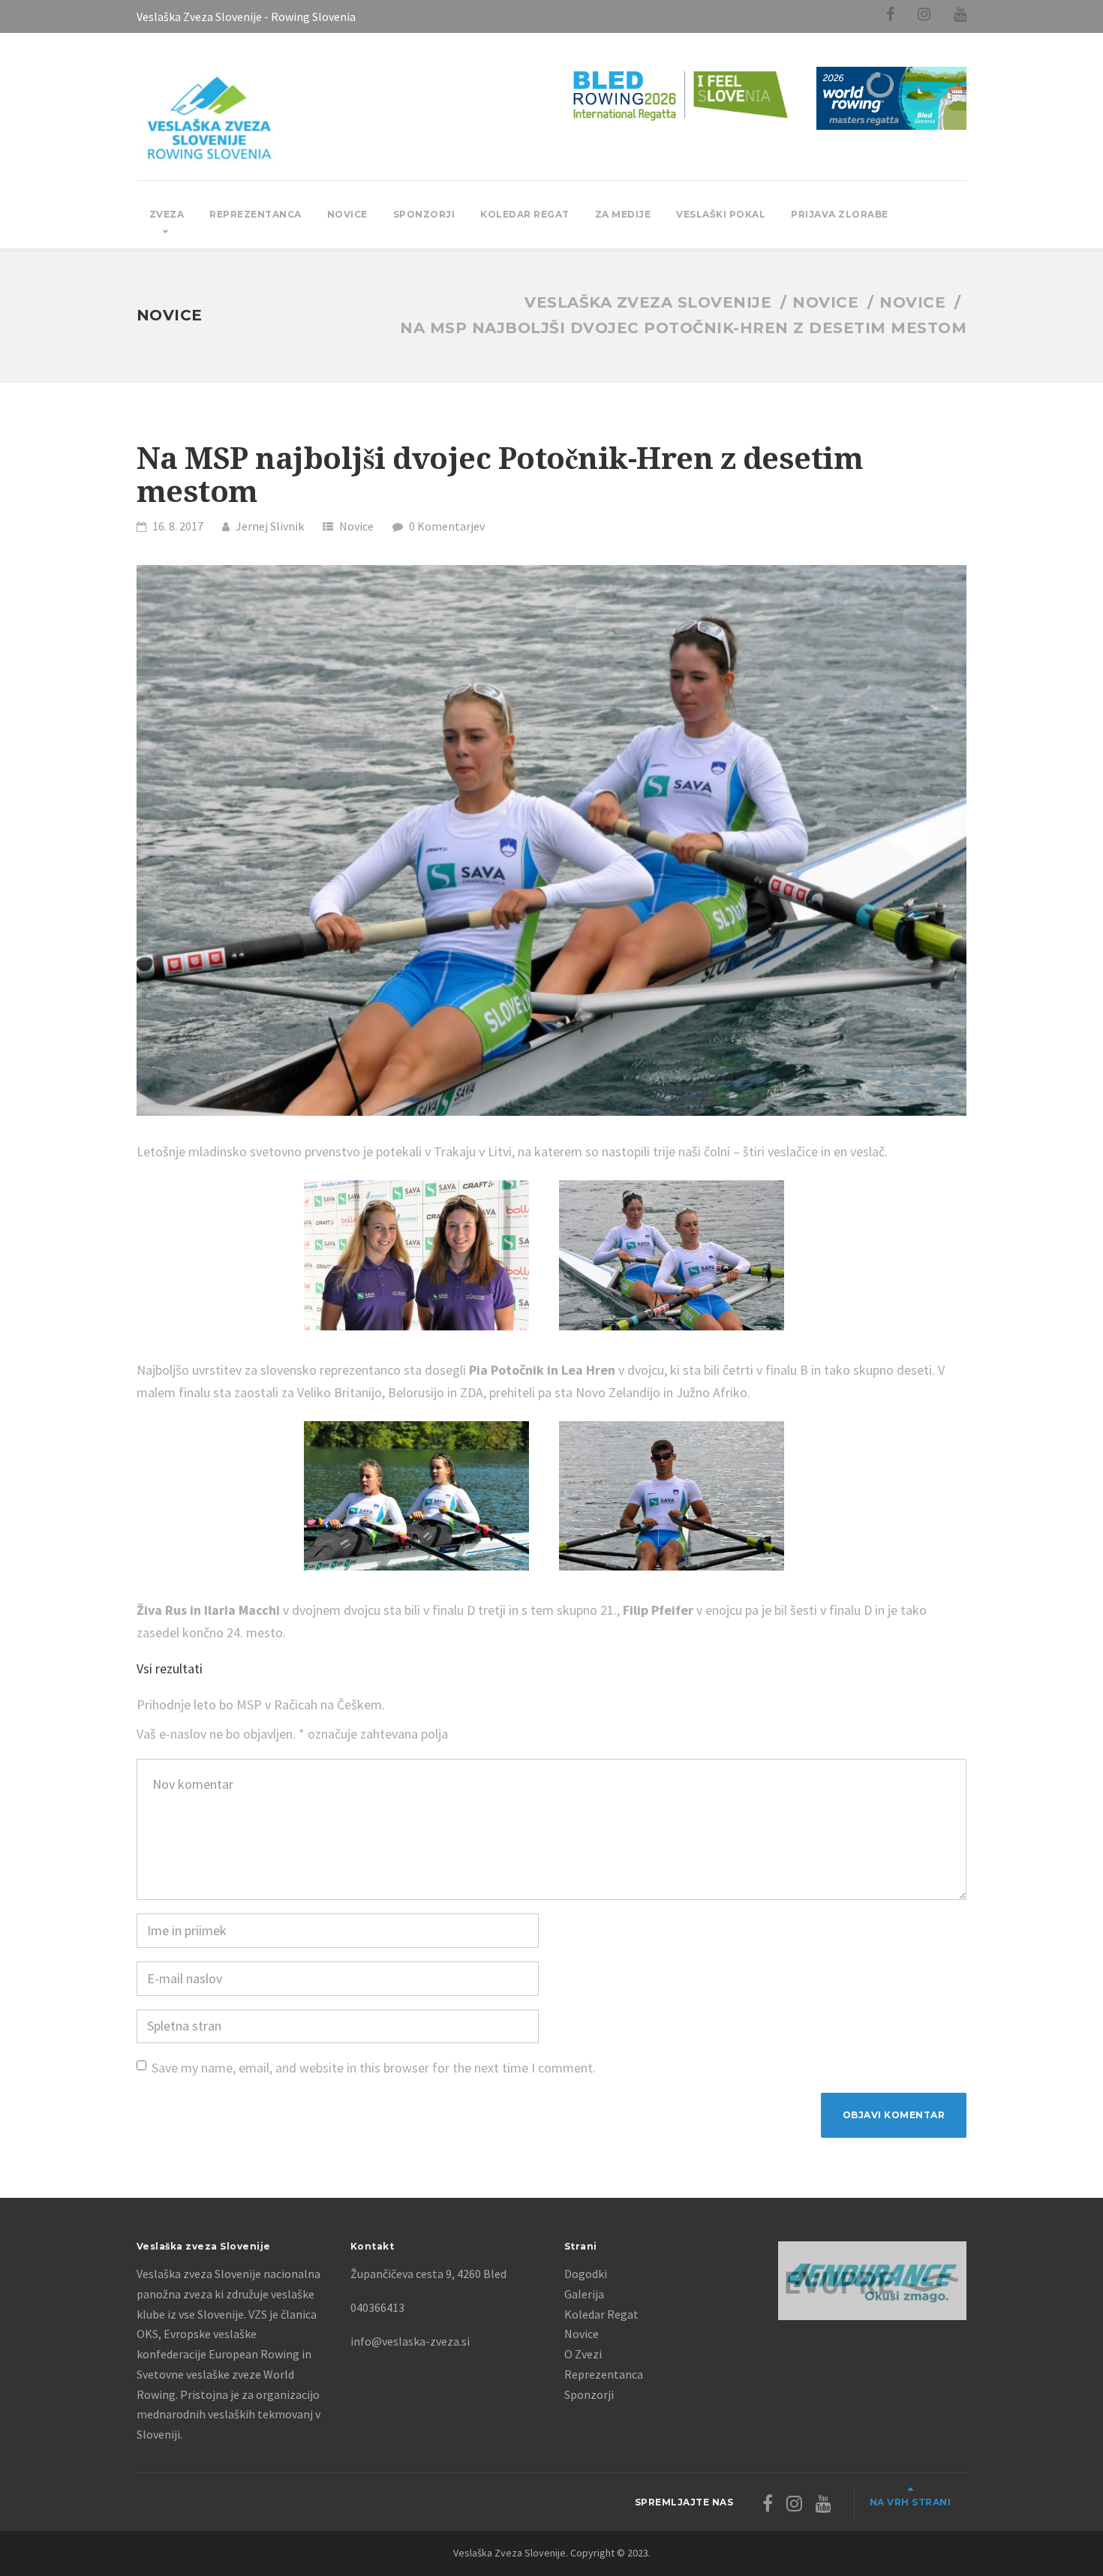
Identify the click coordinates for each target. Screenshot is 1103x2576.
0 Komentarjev (447, 526)
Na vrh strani (911, 2502)
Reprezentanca (255, 214)
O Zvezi (583, 2354)
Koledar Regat (525, 214)
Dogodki (586, 2274)
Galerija (584, 2294)
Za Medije (623, 214)
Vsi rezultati (170, 1668)
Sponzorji (424, 214)
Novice (347, 214)
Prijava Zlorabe (840, 214)
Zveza (167, 214)
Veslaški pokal (721, 214)
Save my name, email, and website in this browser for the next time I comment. (374, 2068)
